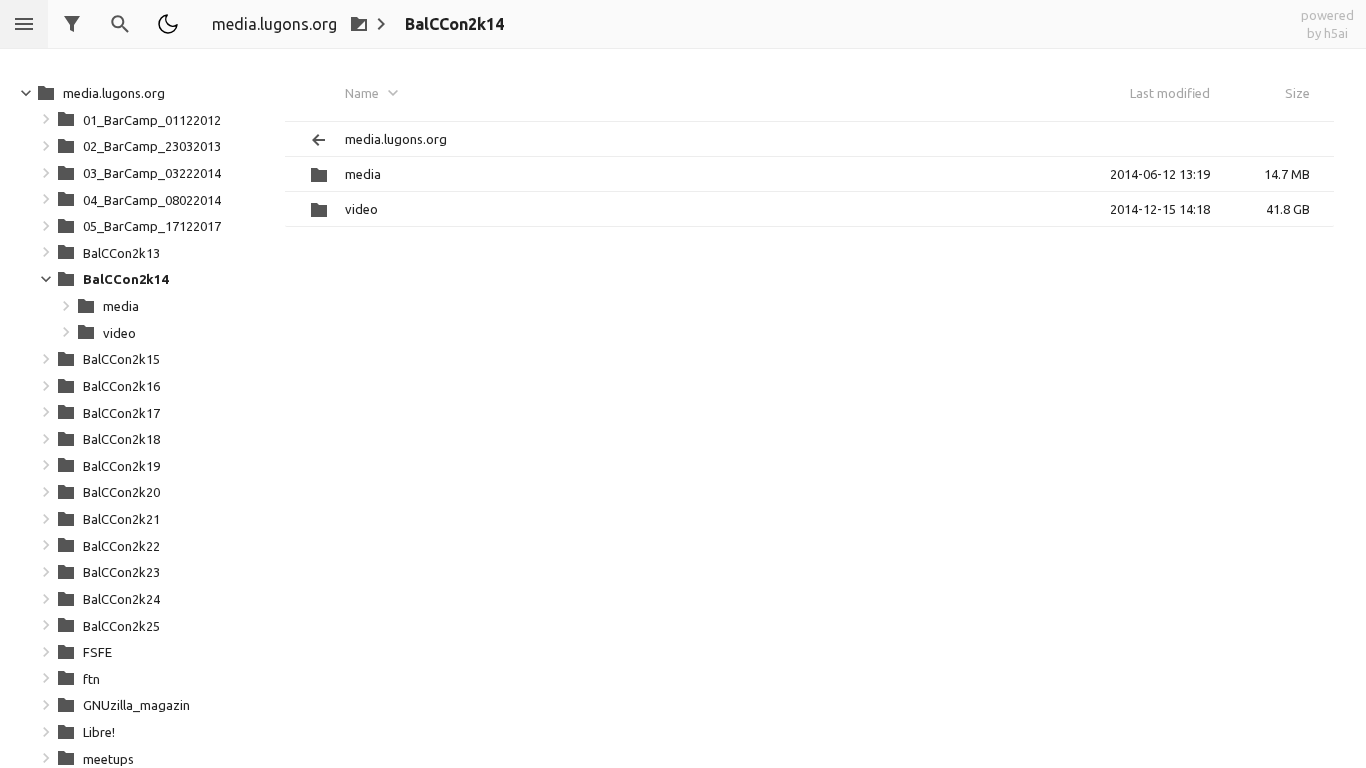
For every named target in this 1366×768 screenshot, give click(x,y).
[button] (168, 24)
